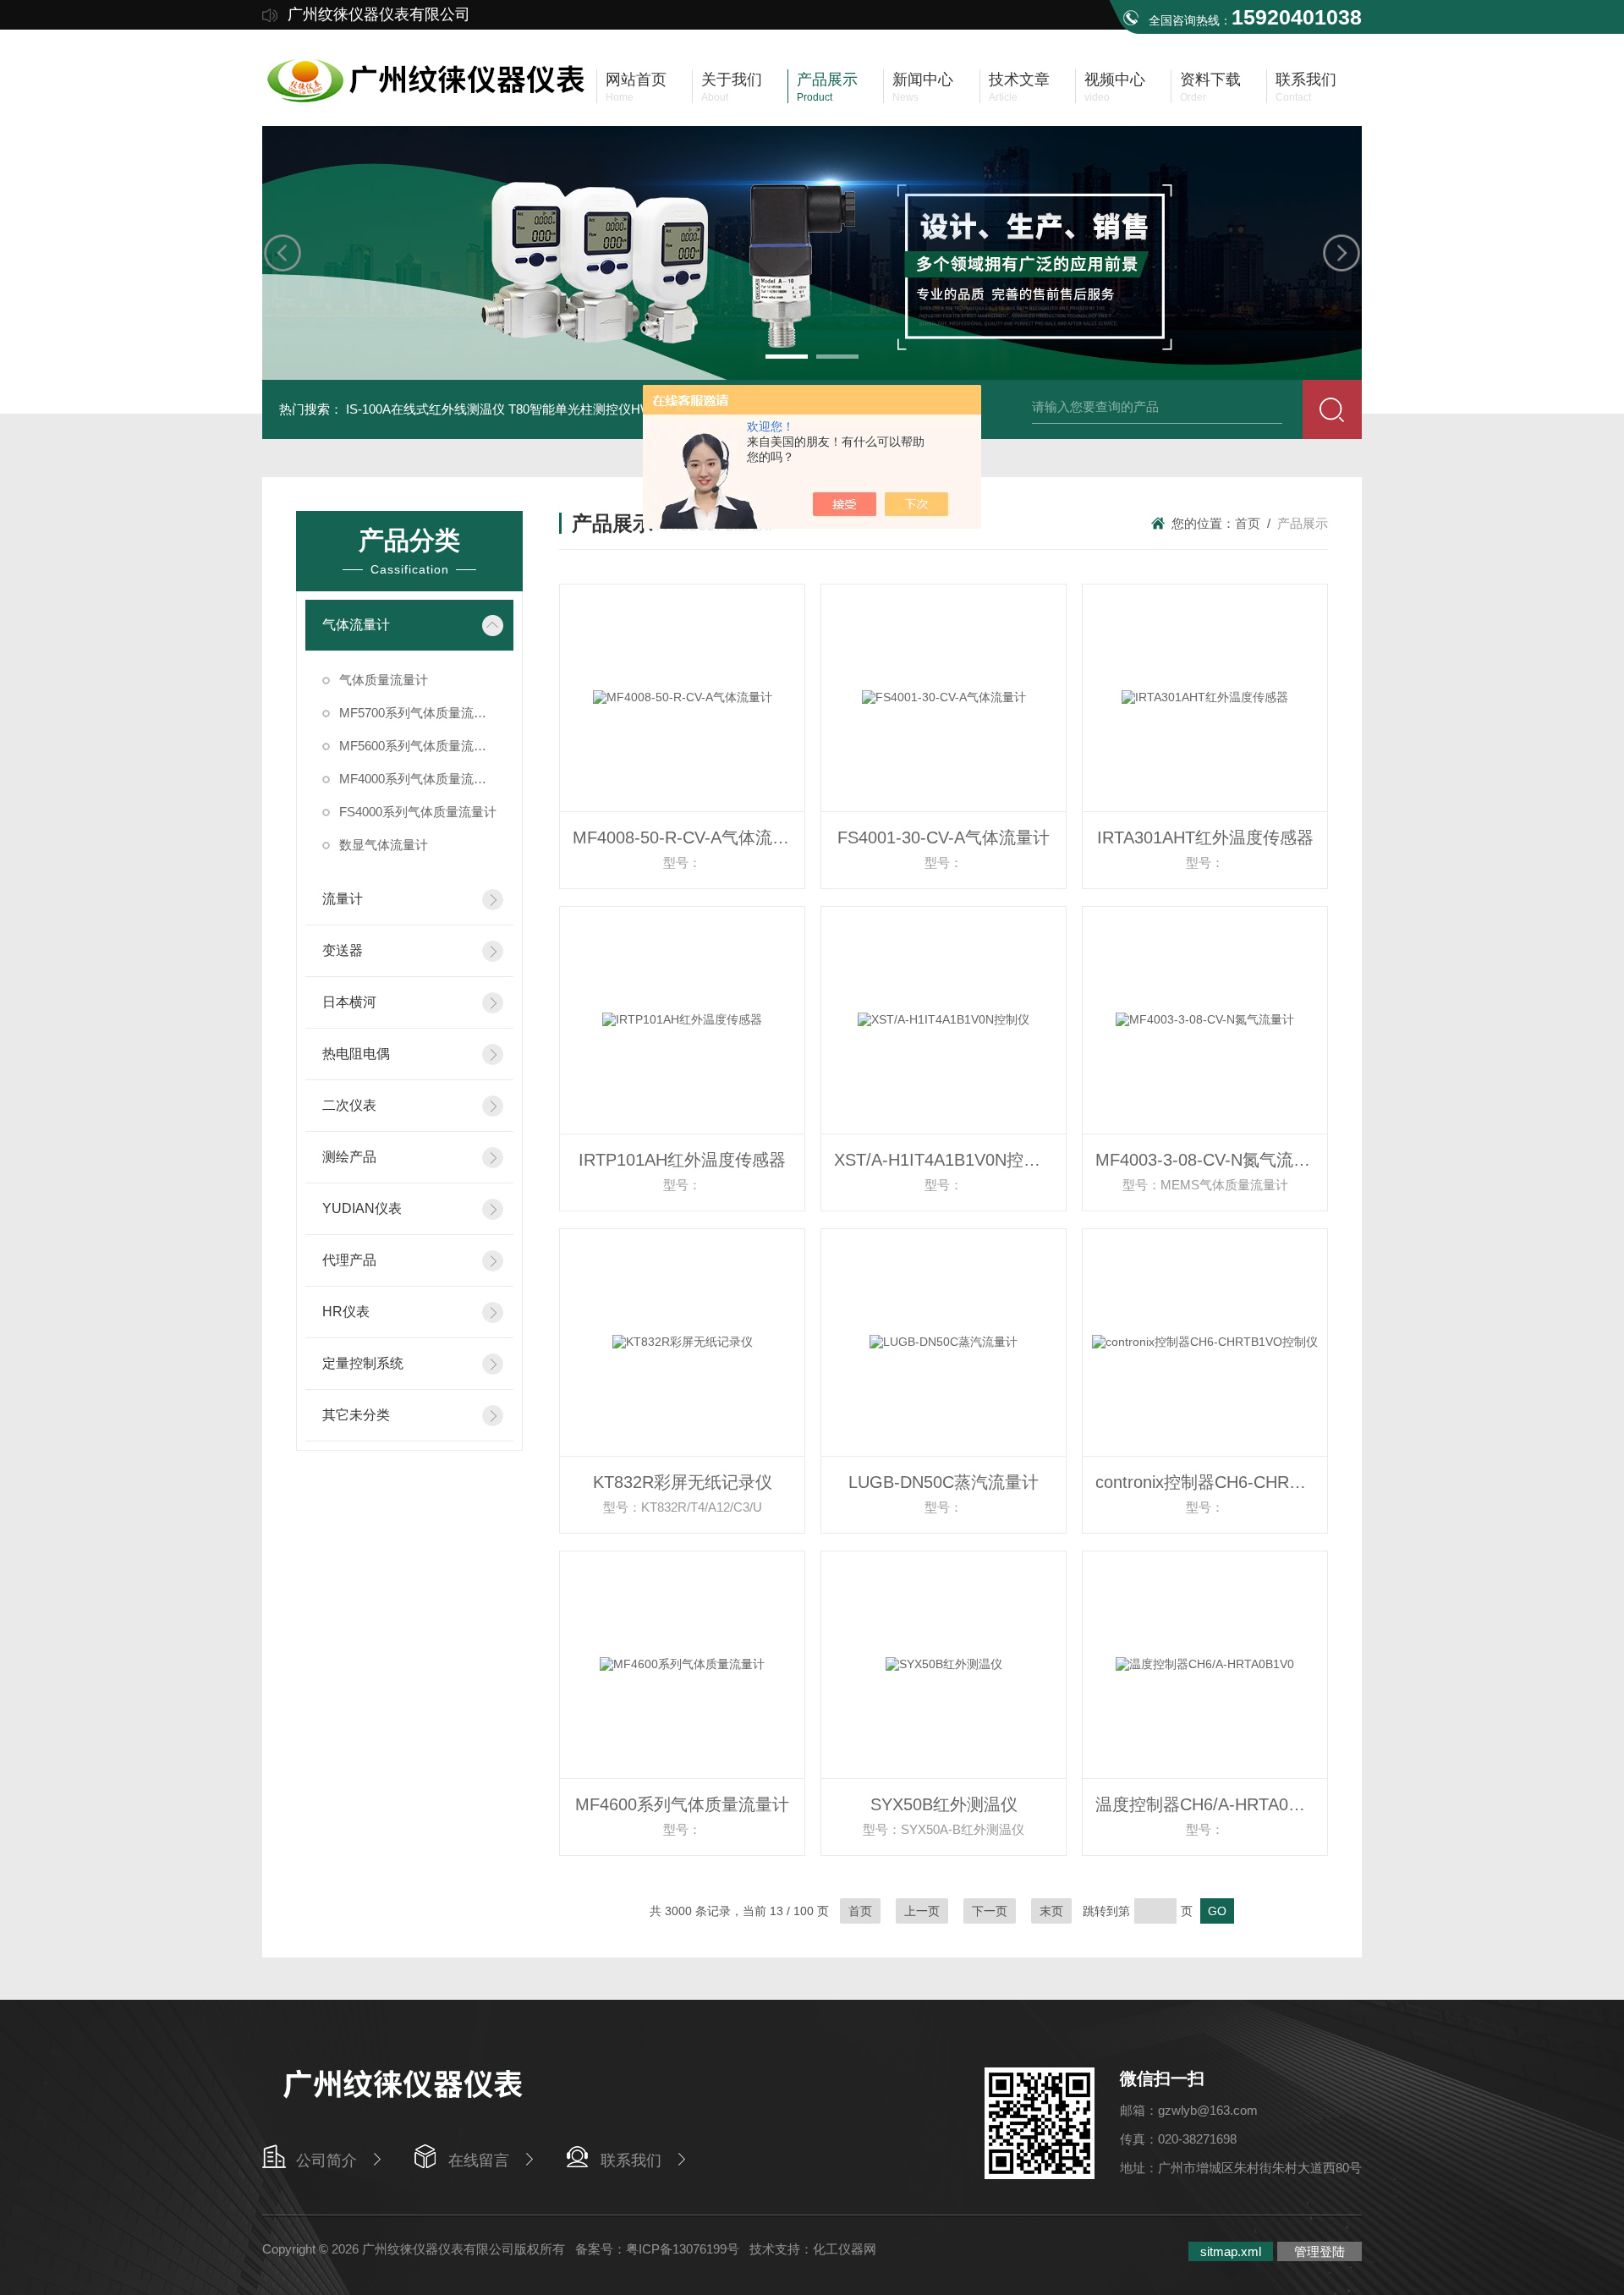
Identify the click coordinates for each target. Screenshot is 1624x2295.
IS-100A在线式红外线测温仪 (425, 409)
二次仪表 (349, 1105)
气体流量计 (356, 625)
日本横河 (349, 1002)
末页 (1051, 1911)
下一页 (990, 1911)
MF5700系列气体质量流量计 (419, 713)
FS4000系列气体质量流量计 (418, 812)
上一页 (922, 1911)
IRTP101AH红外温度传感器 (682, 1160)
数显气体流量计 (384, 845)
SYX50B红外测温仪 (944, 1804)
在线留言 (479, 2160)
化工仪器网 (845, 2249)
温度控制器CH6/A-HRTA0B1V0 (1211, 1804)
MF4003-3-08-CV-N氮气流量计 (1211, 1160)
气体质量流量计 (384, 680)
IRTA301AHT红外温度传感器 (1205, 837)
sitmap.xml (1231, 2251)
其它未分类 (356, 1415)
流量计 (343, 899)
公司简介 (326, 2160)
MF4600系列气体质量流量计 (682, 1804)
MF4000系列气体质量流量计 (419, 779)
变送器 (343, 950)
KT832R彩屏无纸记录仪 (683, 1482)
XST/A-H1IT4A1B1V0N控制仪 (946, 1160)
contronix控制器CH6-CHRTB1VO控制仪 (1211, 1482)
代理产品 (349, 1260)
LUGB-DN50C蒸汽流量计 (944, 1482)
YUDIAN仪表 (362, 1208)
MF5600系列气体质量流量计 (419, 746)
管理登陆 (1319, 2251)
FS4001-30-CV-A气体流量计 (944, 837)
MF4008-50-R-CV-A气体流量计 (689, 837)
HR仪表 (346, 1312)
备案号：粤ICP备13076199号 (657, 2249)
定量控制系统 (363, 1363)
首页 (1248, 523)
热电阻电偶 (356, 1054)
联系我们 (631, 2160)
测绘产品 (349, 1157)
